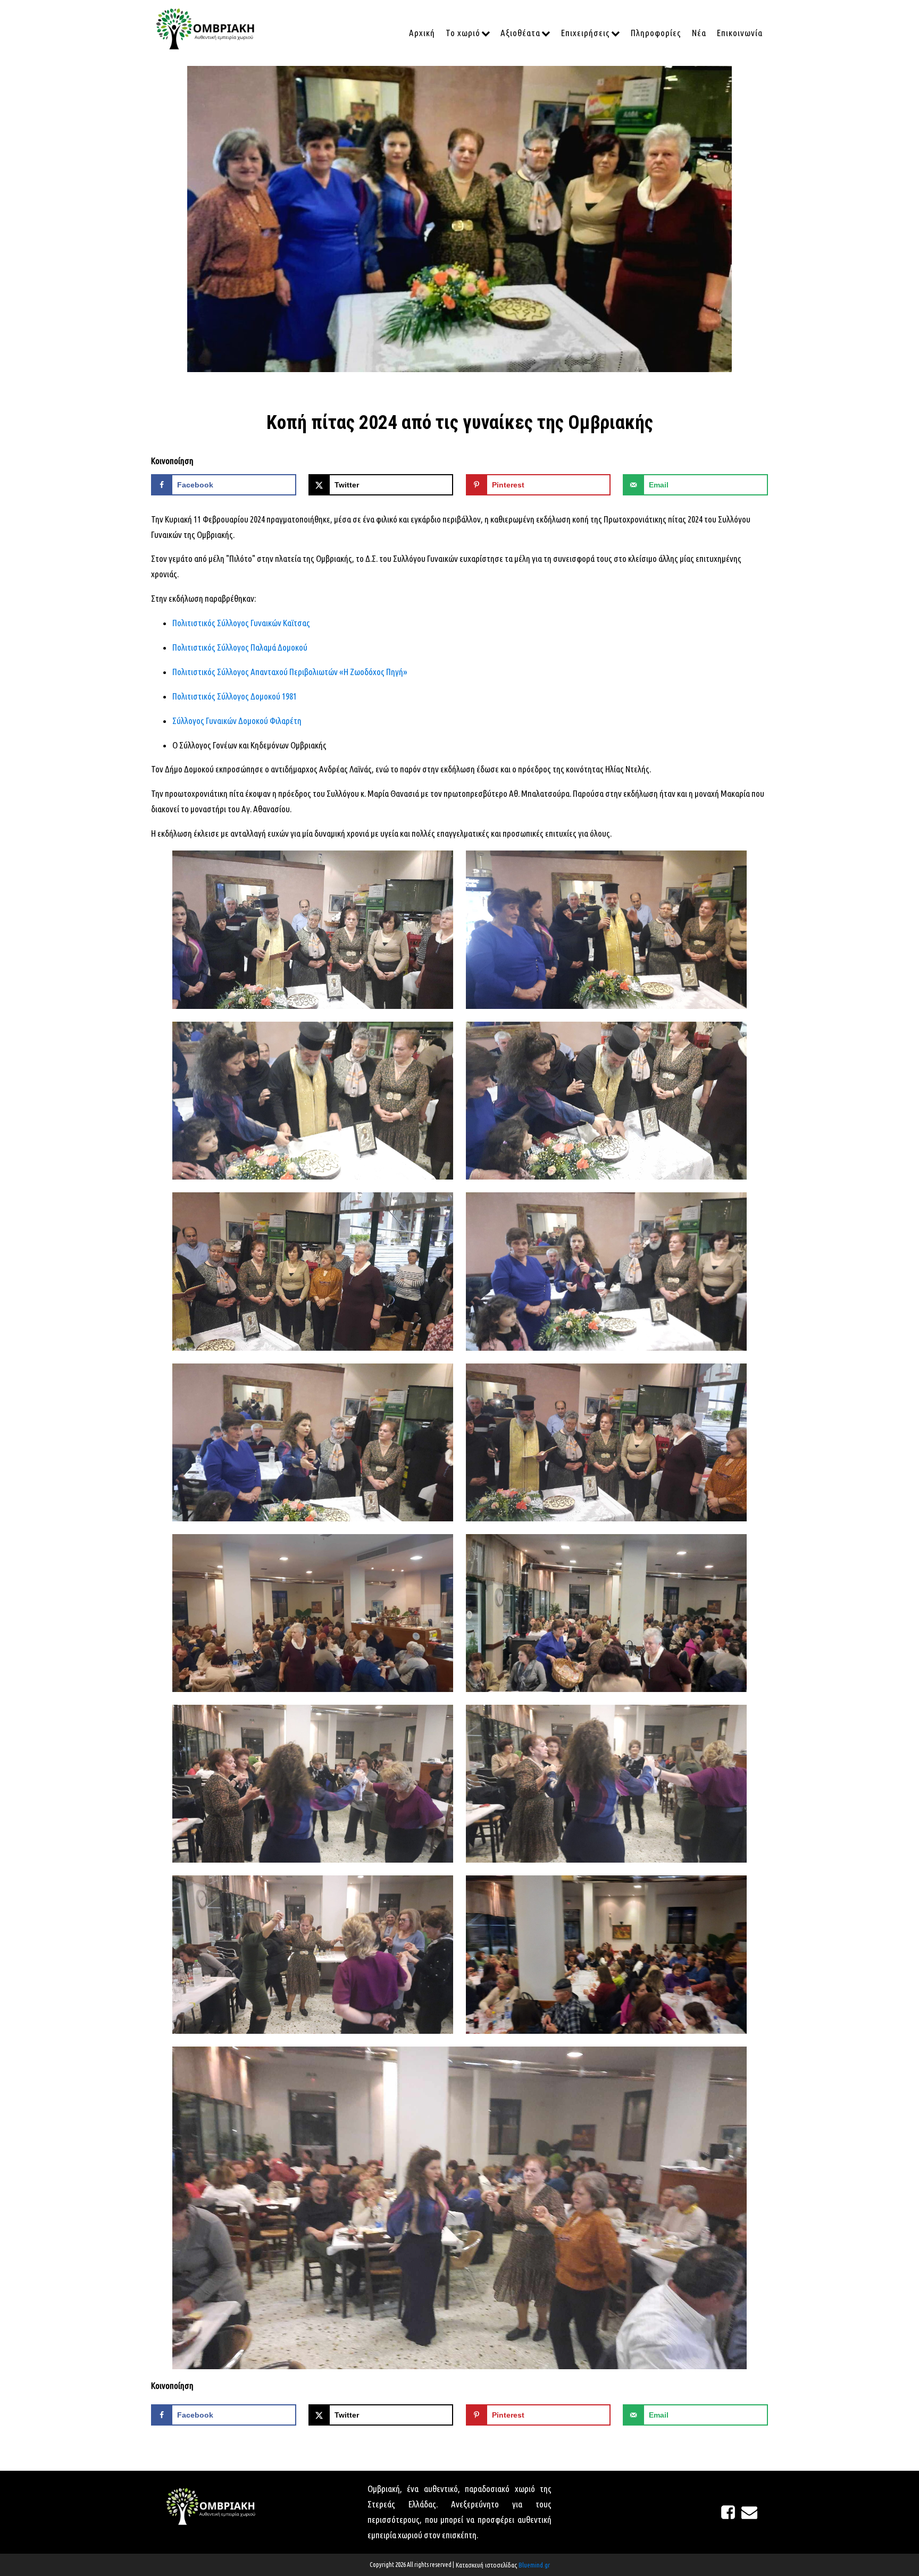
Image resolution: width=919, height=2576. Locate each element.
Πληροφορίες (656, 33)
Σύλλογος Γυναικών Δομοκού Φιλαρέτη (237, 721)
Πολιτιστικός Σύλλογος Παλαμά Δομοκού (240, 647)
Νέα (699, 33)
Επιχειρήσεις (586, 33)
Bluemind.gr (534, 2565)
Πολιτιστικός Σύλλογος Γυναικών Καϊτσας (241, 623)
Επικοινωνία (740, 33)
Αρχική (422, 33)
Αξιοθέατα (520, 33)
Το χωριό (463, 33)
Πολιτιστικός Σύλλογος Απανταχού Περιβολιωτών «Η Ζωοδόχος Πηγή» (290, 672)
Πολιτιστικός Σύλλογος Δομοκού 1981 (235, 696)
